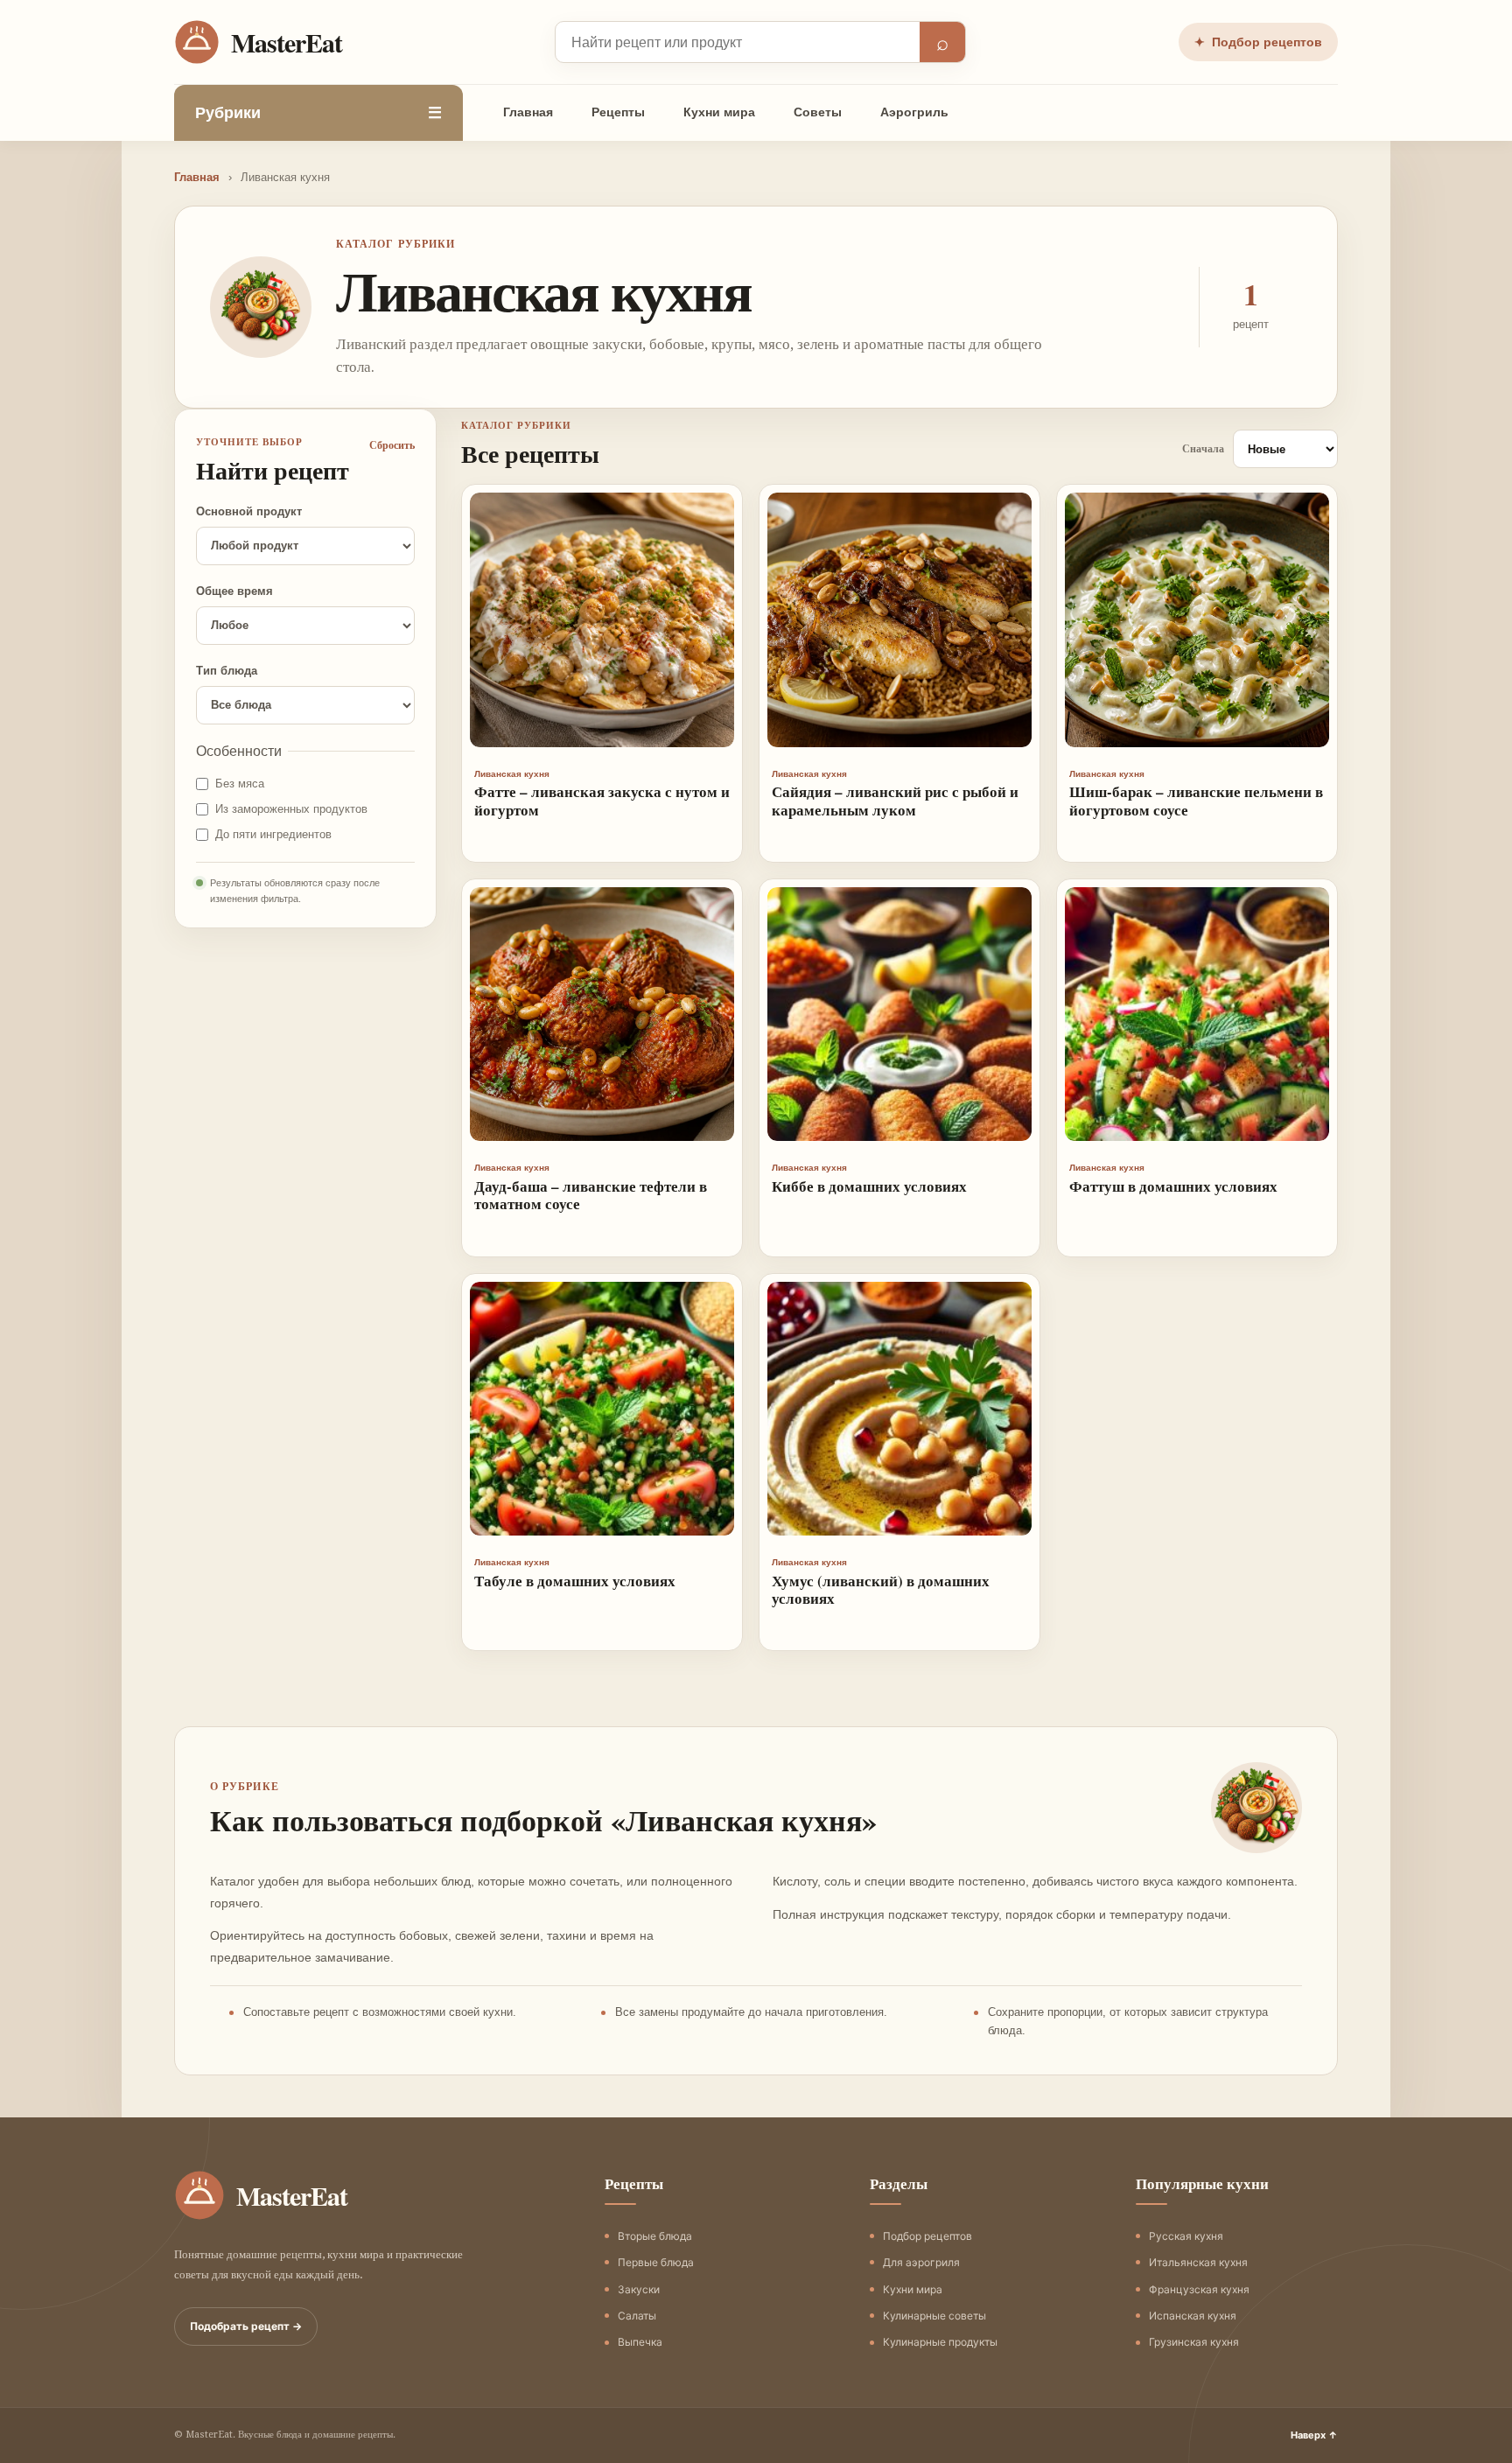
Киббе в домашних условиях (869, 1186)
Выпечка (640, 2342)
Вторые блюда (655, 2236)
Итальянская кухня (1198, 2262)
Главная (528, 112)
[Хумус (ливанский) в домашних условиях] (899, 1409)
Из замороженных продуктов (291, 809)
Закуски (639, 2289)
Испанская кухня (1193, 2316)
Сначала (1203, 449)
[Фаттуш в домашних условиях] (1197, 1014)
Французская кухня (1199, 2289)
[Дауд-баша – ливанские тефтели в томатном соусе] (602, 1014)
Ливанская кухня (512, 774)
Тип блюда (227, 671)
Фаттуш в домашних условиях (1173, 1186)
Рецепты (618, 112)
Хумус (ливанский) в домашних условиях (881, 1589)
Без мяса (240, 784)
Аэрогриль (914, 112)
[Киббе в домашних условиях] (899, 1014)
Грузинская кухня (1194, 2342)
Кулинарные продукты (940, 2342)
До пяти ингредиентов (273, 834)
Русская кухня (1186, 2236)
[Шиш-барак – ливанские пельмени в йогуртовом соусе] (1197, 619)
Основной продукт (249, 511)
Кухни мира (719, 112)
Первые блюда (656, 2262)
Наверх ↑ (1314, 2435)
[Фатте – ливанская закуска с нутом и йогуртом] (602, 619)
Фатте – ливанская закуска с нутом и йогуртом (602, 800)
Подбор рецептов (1258, 42)
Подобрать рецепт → (246, 2326)
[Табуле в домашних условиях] (602, 1409)
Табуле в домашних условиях (575, 1581)
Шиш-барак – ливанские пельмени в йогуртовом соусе (1196, 800)
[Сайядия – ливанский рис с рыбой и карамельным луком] (899, 619)
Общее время (234, 591)
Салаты (637, 2316)
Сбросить (392, 445)
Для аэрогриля (921, 2262)
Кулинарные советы (934, 2316)
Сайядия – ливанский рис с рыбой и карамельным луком (895, 800)
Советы (818, 112)
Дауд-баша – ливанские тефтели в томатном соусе (591, 1195)
